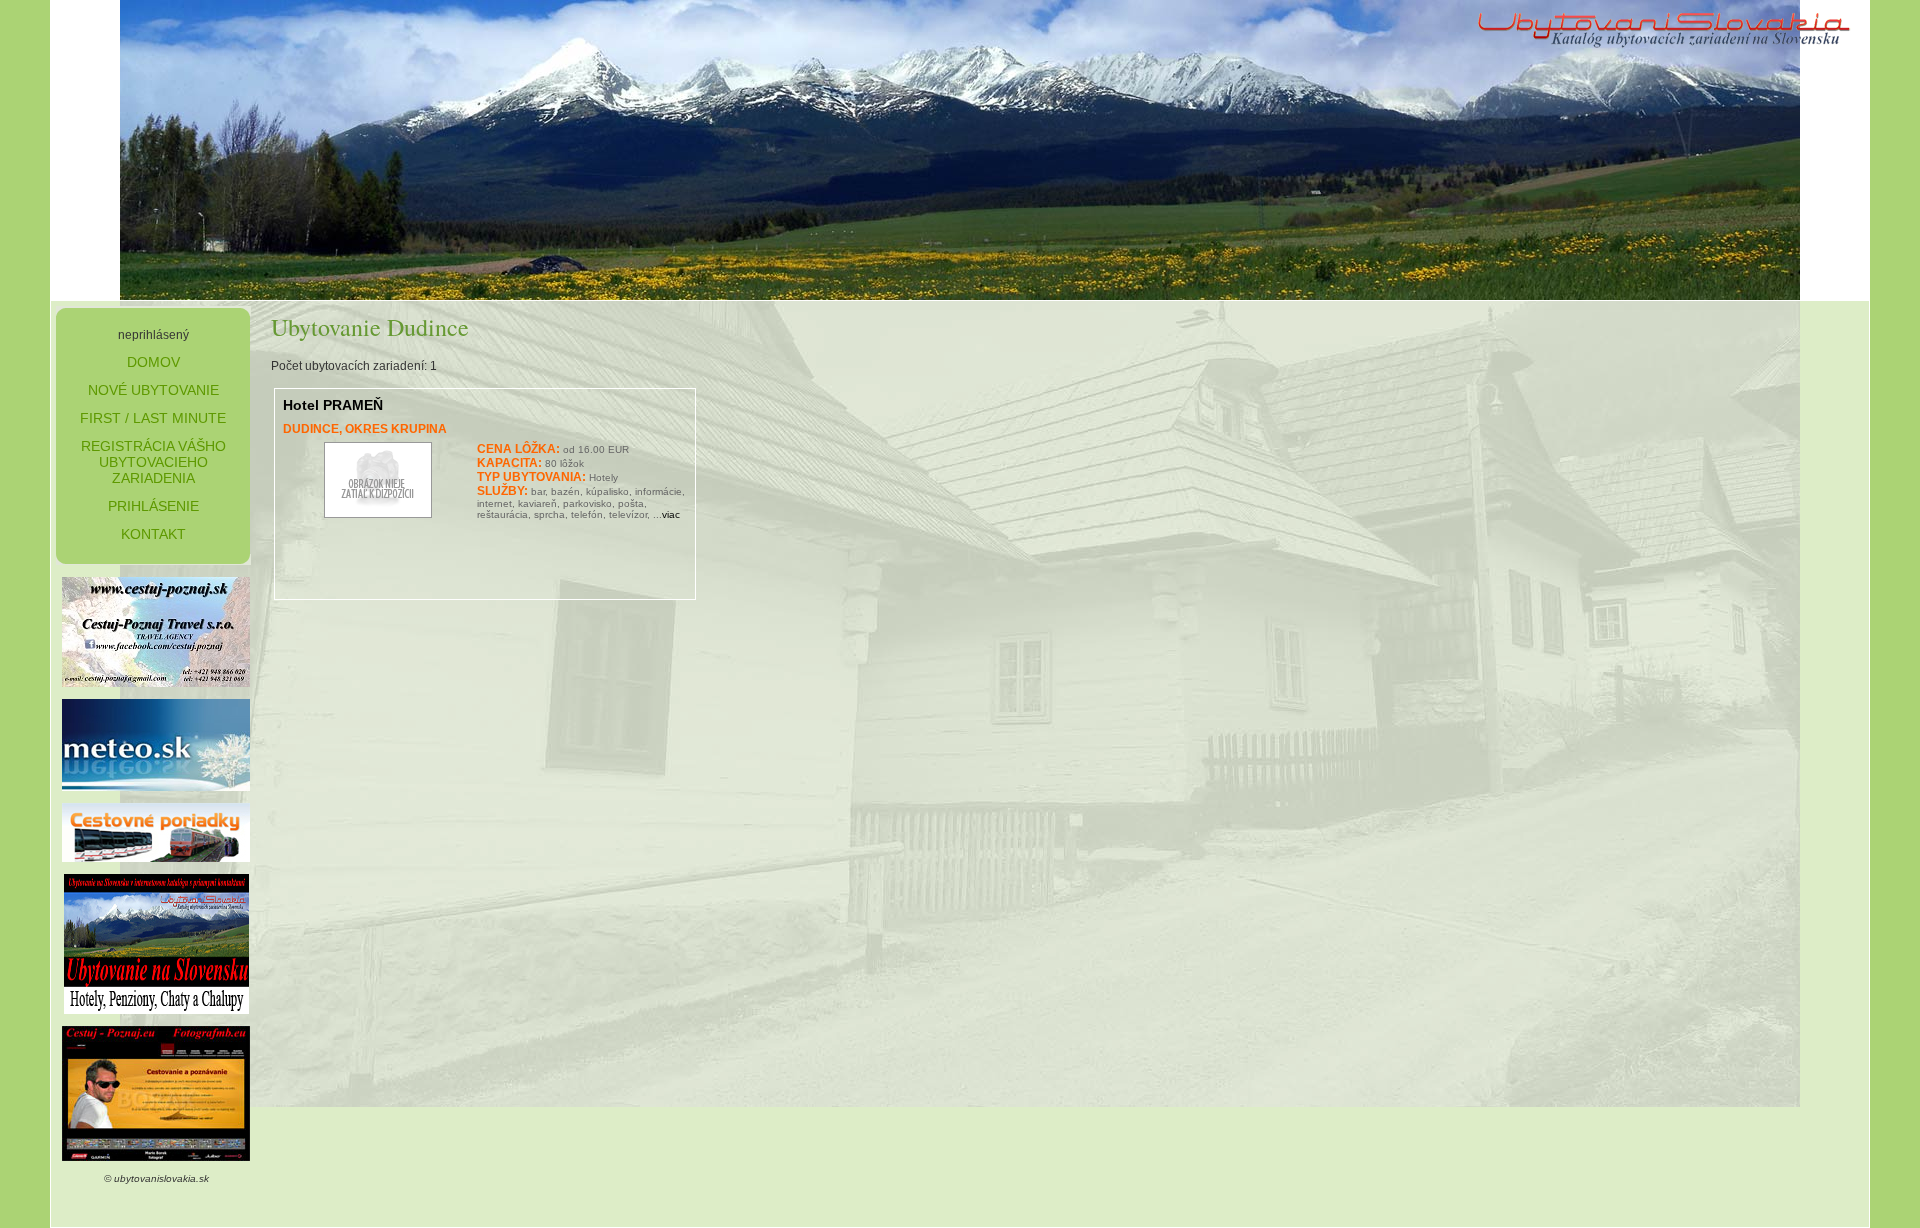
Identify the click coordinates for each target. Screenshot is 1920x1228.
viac (671, 514)
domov (153, 362)
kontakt (153, 534)
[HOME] (1665, 52)
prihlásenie (153, 506)
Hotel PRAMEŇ (333, 405)
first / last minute (153, 418)
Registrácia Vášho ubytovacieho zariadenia (153, 462)
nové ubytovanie (153, 390)
